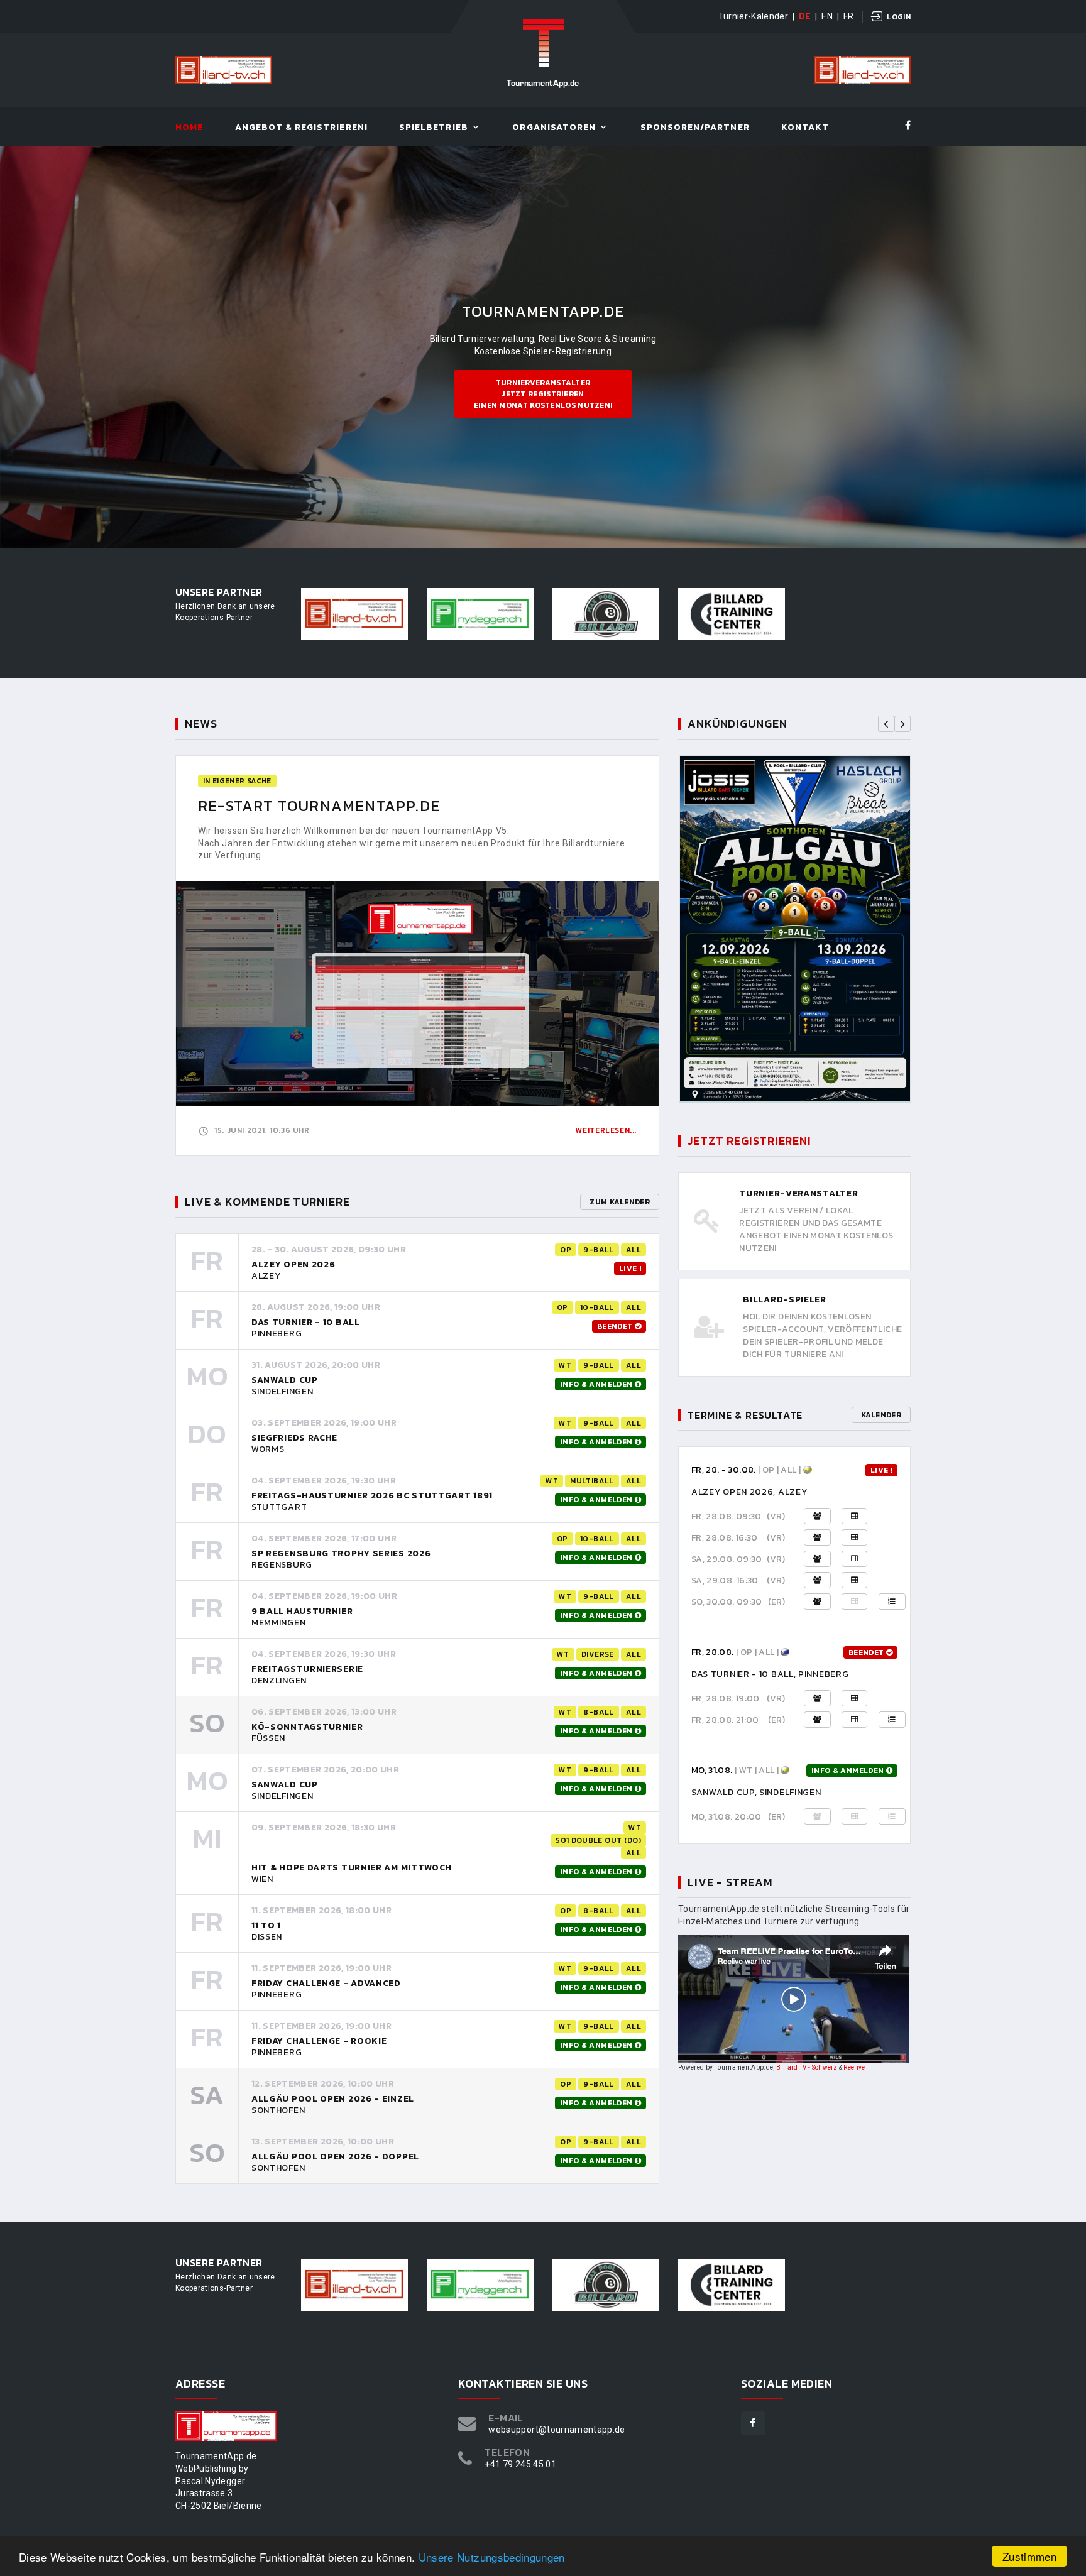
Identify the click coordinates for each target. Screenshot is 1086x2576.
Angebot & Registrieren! (301, 128)
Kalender (881, 1415)
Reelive (854, 2067)
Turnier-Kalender (754, 16)
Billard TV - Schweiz (807, 2067)
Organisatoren (554, 128)
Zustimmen (1029, 2556)
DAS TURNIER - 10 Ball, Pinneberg (770, 1674)
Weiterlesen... (606, 1130)
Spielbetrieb (434, 128)
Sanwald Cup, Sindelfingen (756, 1792)
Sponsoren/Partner (695, 128)
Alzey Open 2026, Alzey (749, 1492)
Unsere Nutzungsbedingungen (492, 2557)
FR (849, 16)
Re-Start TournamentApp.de (319, 806)
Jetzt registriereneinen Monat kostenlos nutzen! (543, 394)
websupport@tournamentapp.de (557, 2430)
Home (189, 128)
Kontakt (805, 128)
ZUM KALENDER (620, 1202)
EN (827, 16)
